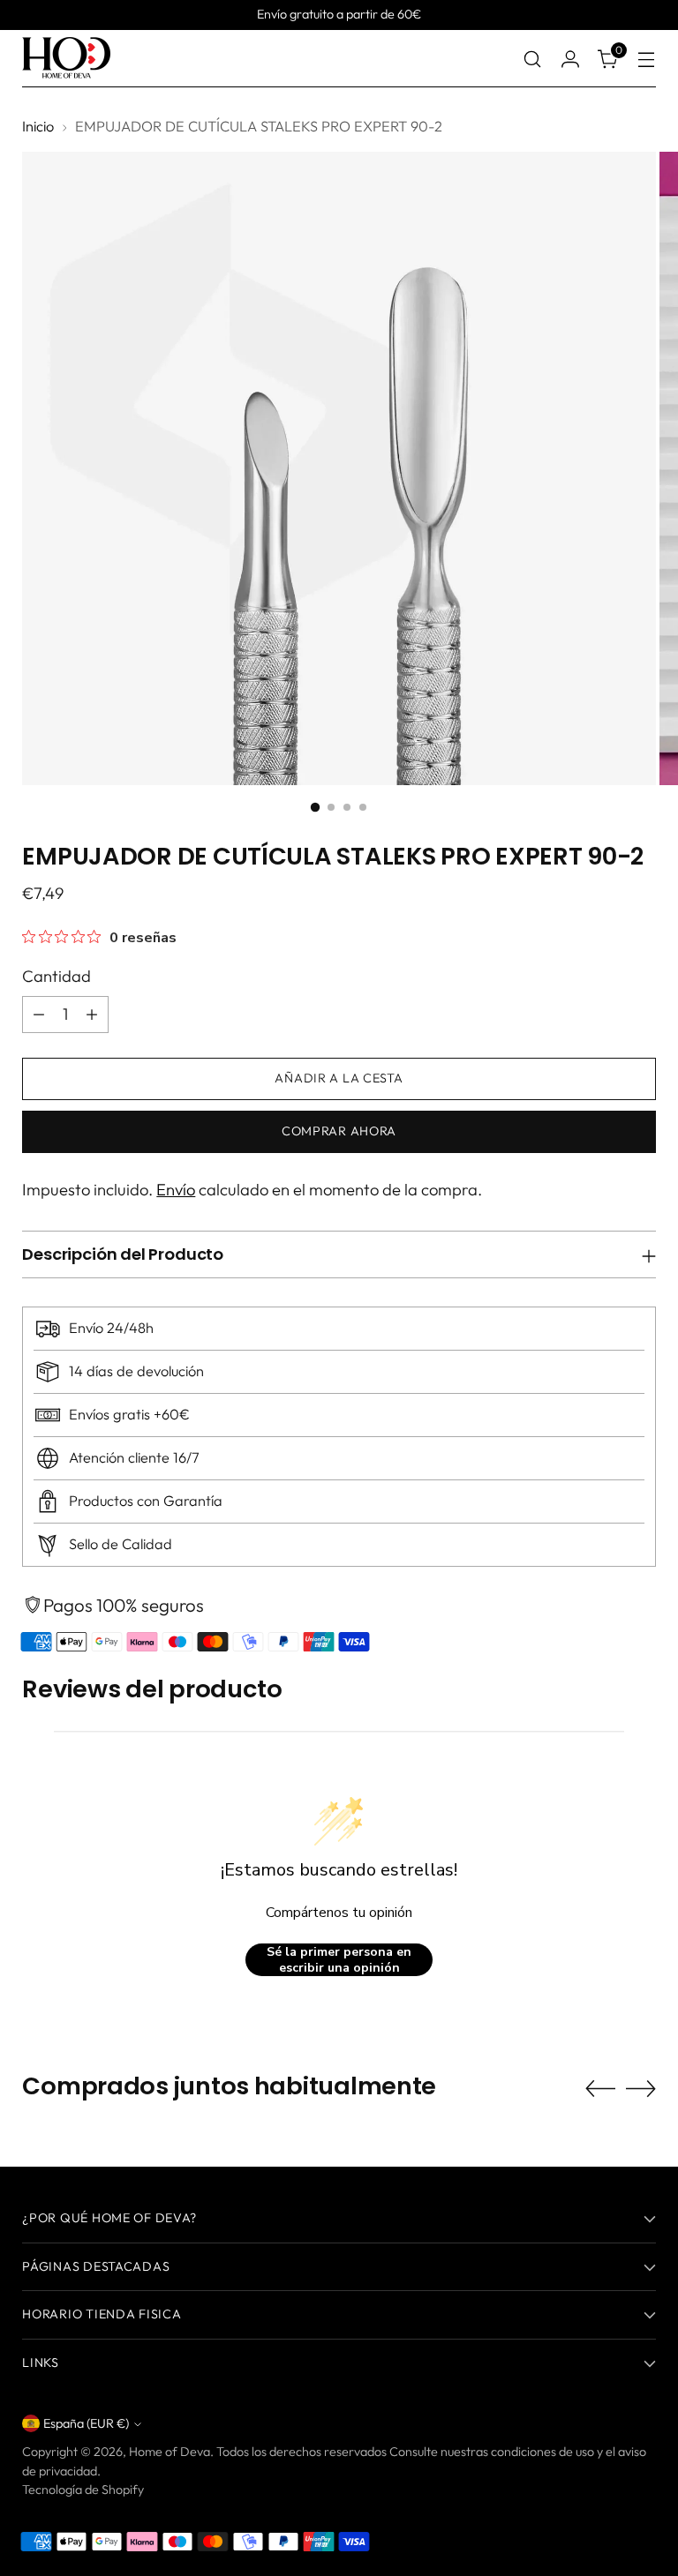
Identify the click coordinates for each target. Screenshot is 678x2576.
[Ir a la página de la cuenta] (571, 59)
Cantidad (56, 976)
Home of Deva (169, 2452)
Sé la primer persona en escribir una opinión (339, 1960)
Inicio (38, 126)
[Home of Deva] (66, 59)
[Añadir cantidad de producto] (92, 1015)
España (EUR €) (86, 2423)
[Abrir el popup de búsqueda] (533, 59)
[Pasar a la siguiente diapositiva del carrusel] (641, 2088)
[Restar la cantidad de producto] (39, 1015)
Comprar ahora (339, 1131)
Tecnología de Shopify (83, 2490)
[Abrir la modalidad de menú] (647, 59)
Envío (176, 1190)
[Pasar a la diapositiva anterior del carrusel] (600, 2089)
